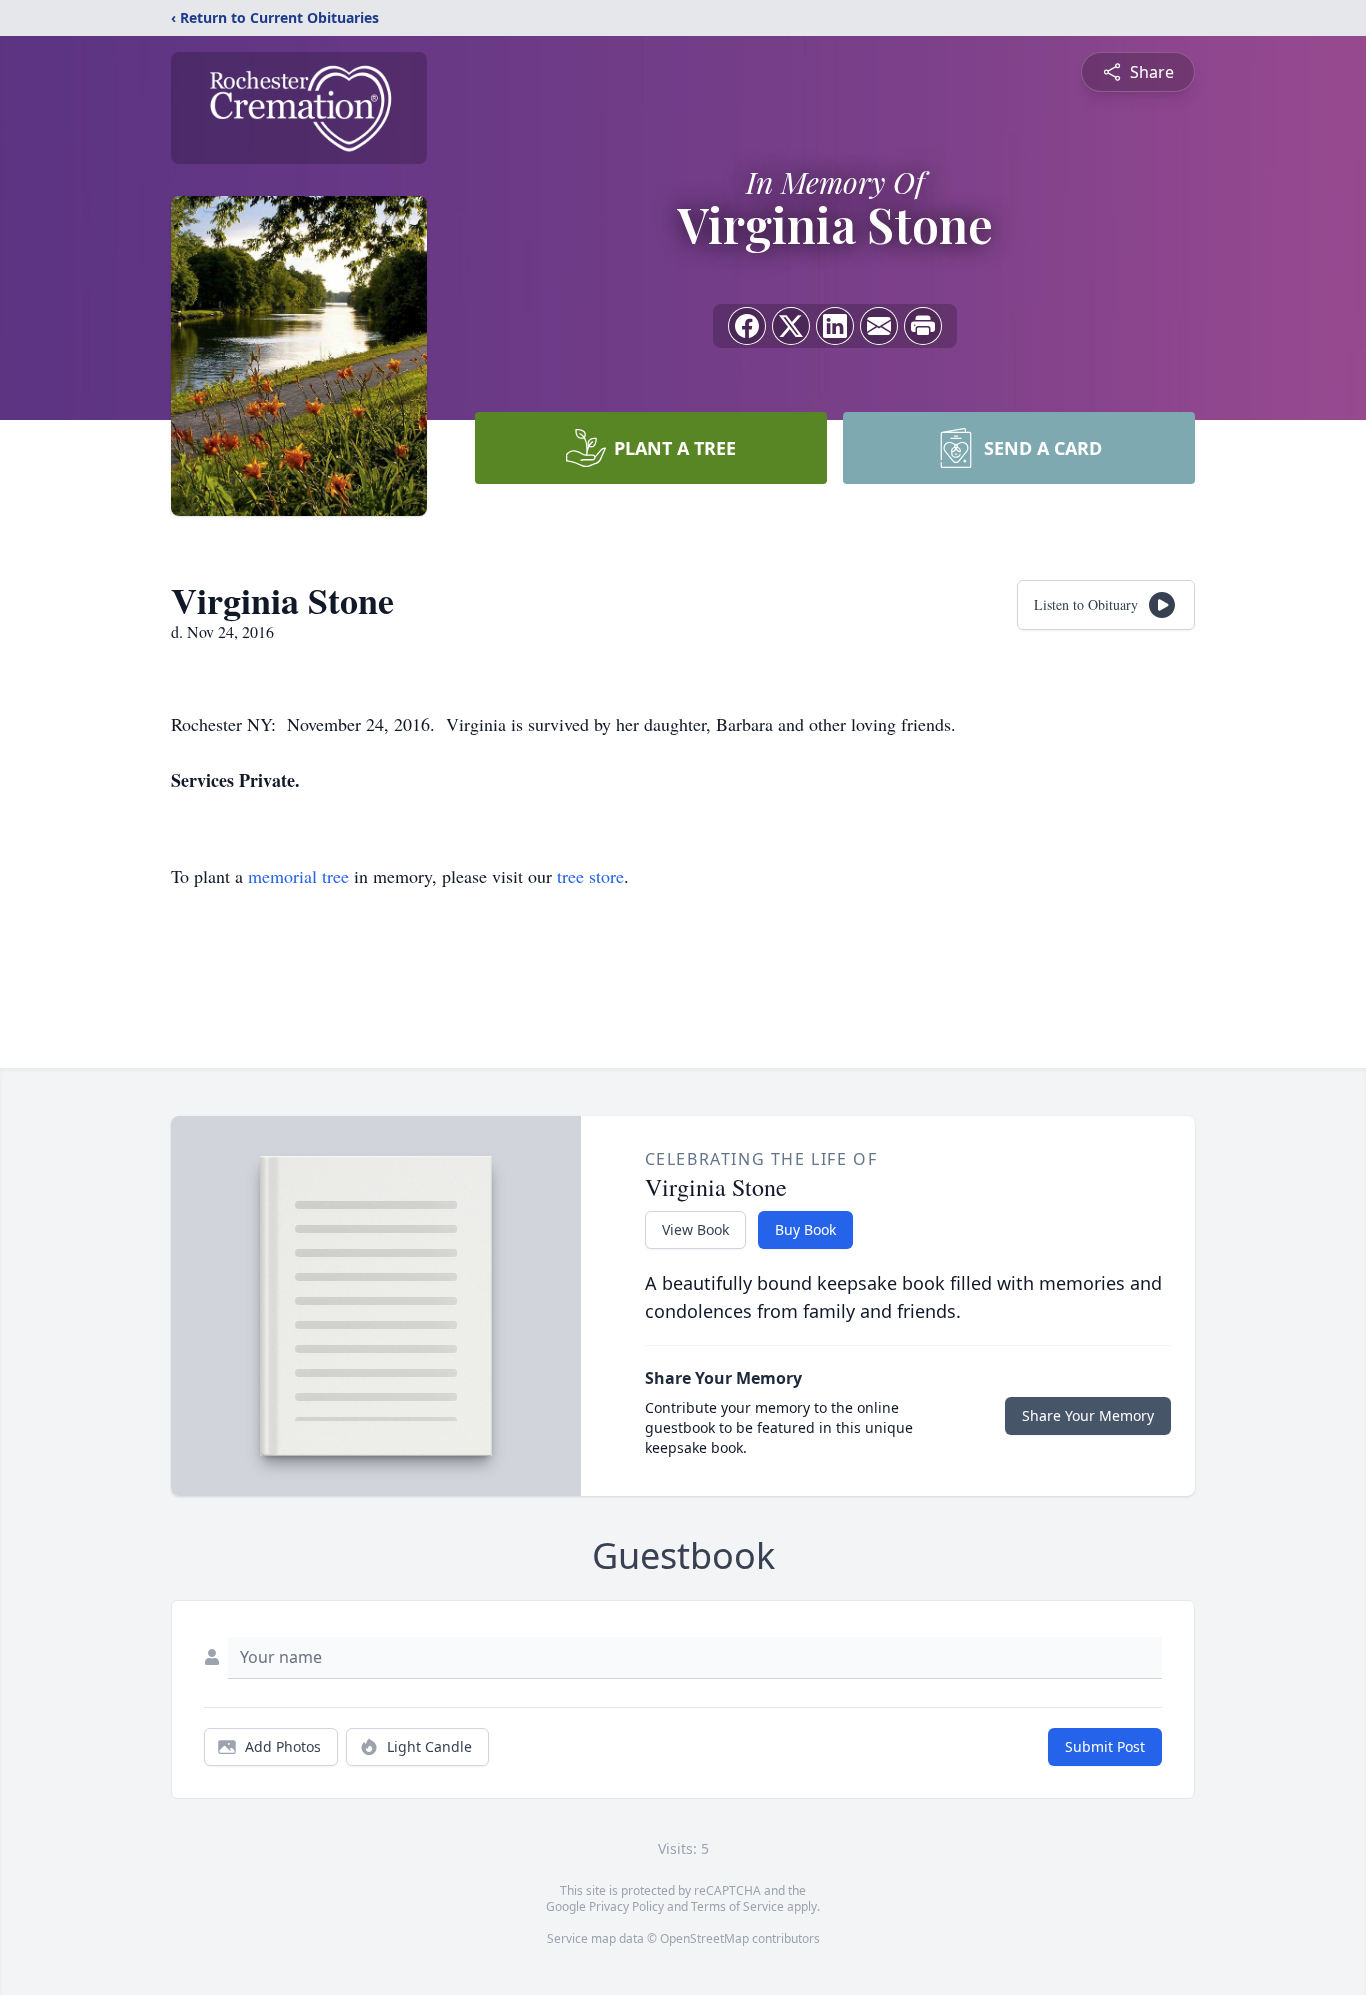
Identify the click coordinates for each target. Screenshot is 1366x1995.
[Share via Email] (879, 326)
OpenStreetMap (704, 1938)
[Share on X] (791, 326)
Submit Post (1105, 1746)
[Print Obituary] (923, 326)
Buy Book (805, 1229)
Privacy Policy (626, 1906)
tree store (590, 876)
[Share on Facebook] (747, 326)
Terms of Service (737, 1906)
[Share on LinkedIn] (835, 326)
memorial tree (298, 876)
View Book (695, 1229)
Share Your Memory (1088, 1415)
